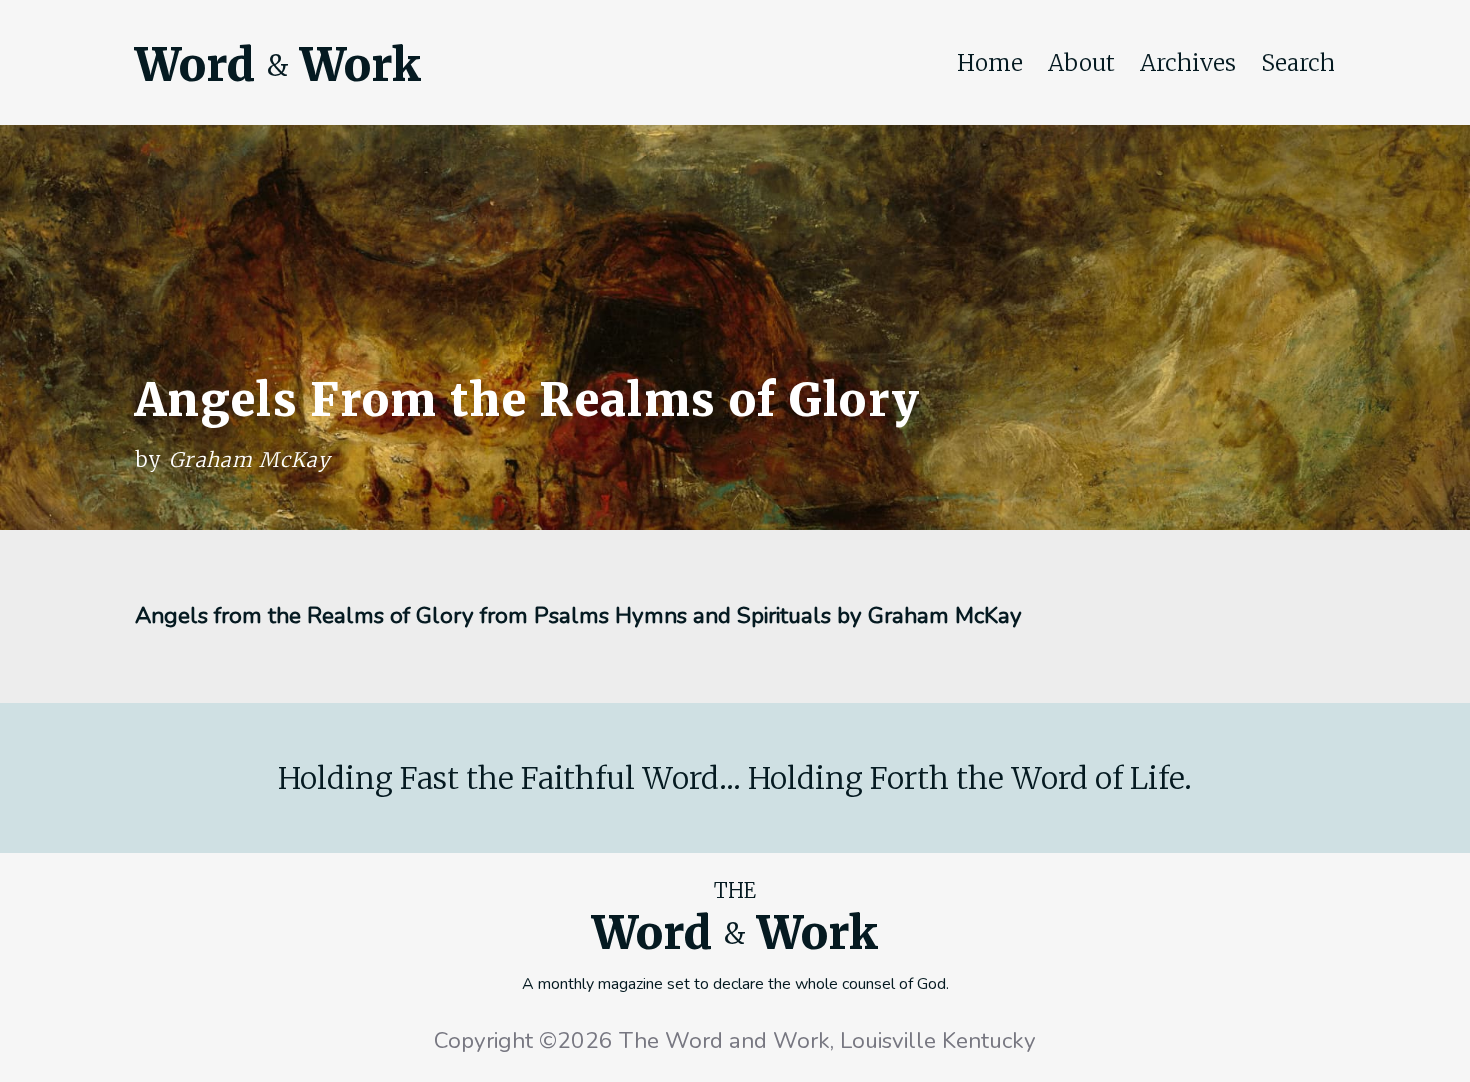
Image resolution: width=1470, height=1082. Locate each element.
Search (1298, 63)
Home (990, 63)
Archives (1188, 63)
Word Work (278, 65)
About (1081, 63)
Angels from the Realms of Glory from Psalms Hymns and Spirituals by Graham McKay (578, 615)
